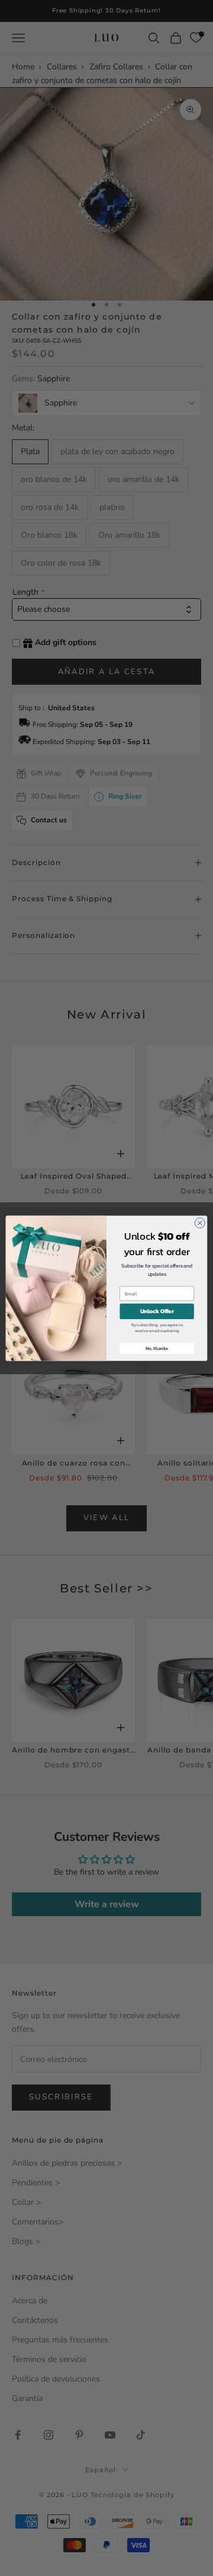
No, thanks (157, 1348)
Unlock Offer (157, 1311)
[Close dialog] (200, 1223)
